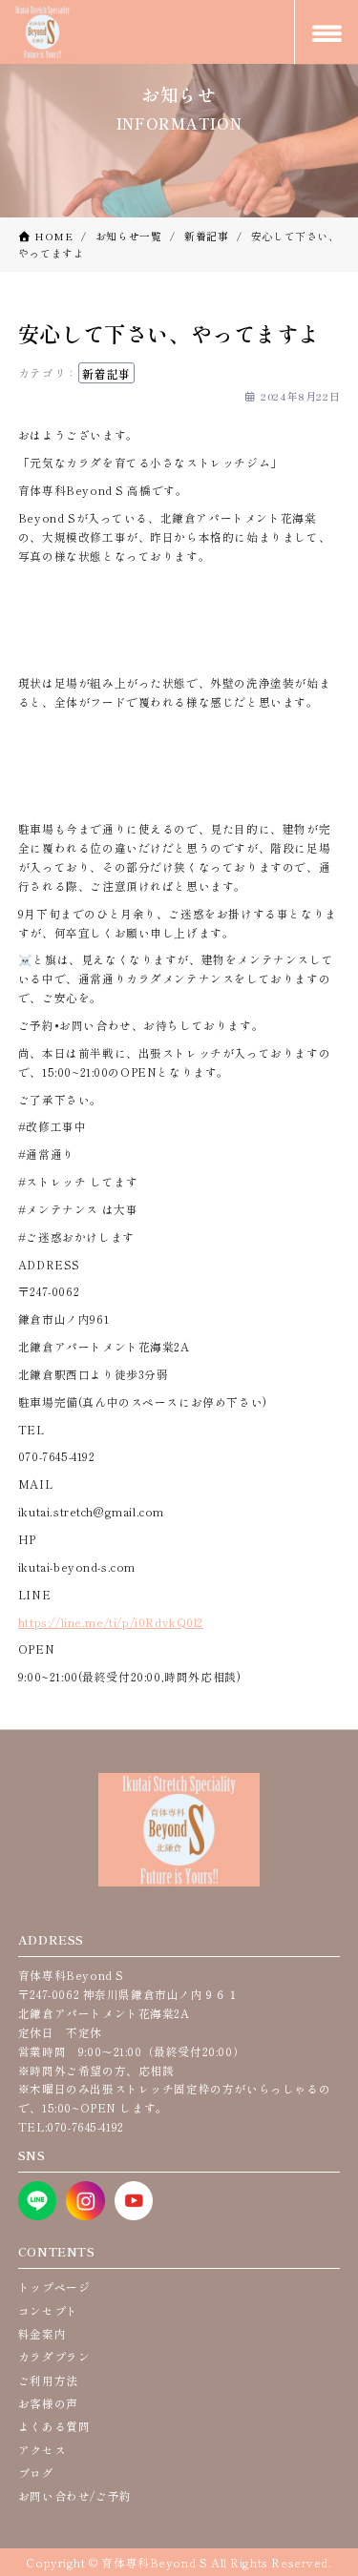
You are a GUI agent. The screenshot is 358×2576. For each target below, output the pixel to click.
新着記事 (106, 372)
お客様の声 (48, 2403)
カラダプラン (54, 2356)
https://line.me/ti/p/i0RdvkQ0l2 (111, 1622)
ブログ (36, 2473)
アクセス (42, 2450)
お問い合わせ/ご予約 (75, 2495)
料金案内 (42, 2333)
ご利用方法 (48, 2380)
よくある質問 (54, 2426)
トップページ (54, 2287)
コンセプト (48, 2310)
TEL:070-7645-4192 (71, 2126)
